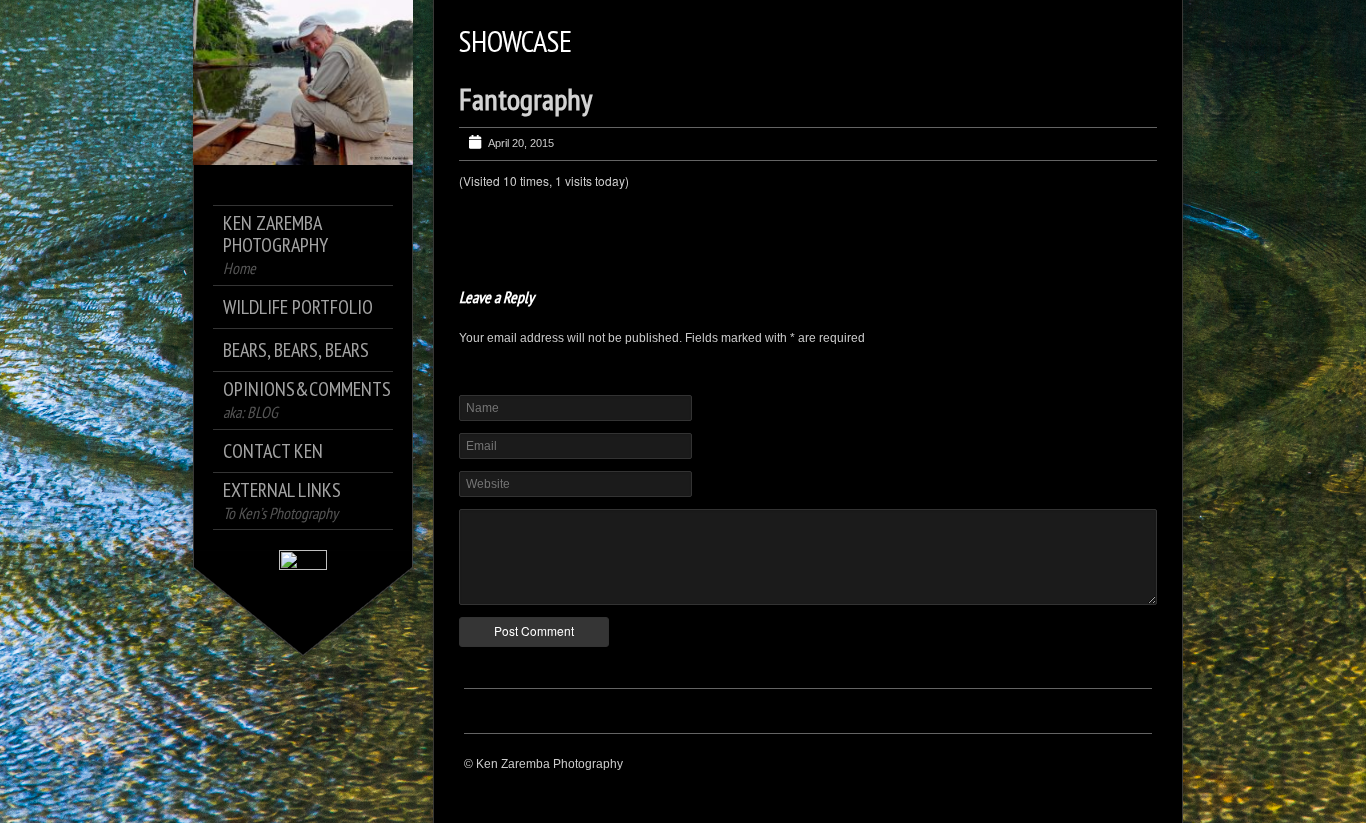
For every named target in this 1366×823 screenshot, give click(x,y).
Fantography (525, 98)
